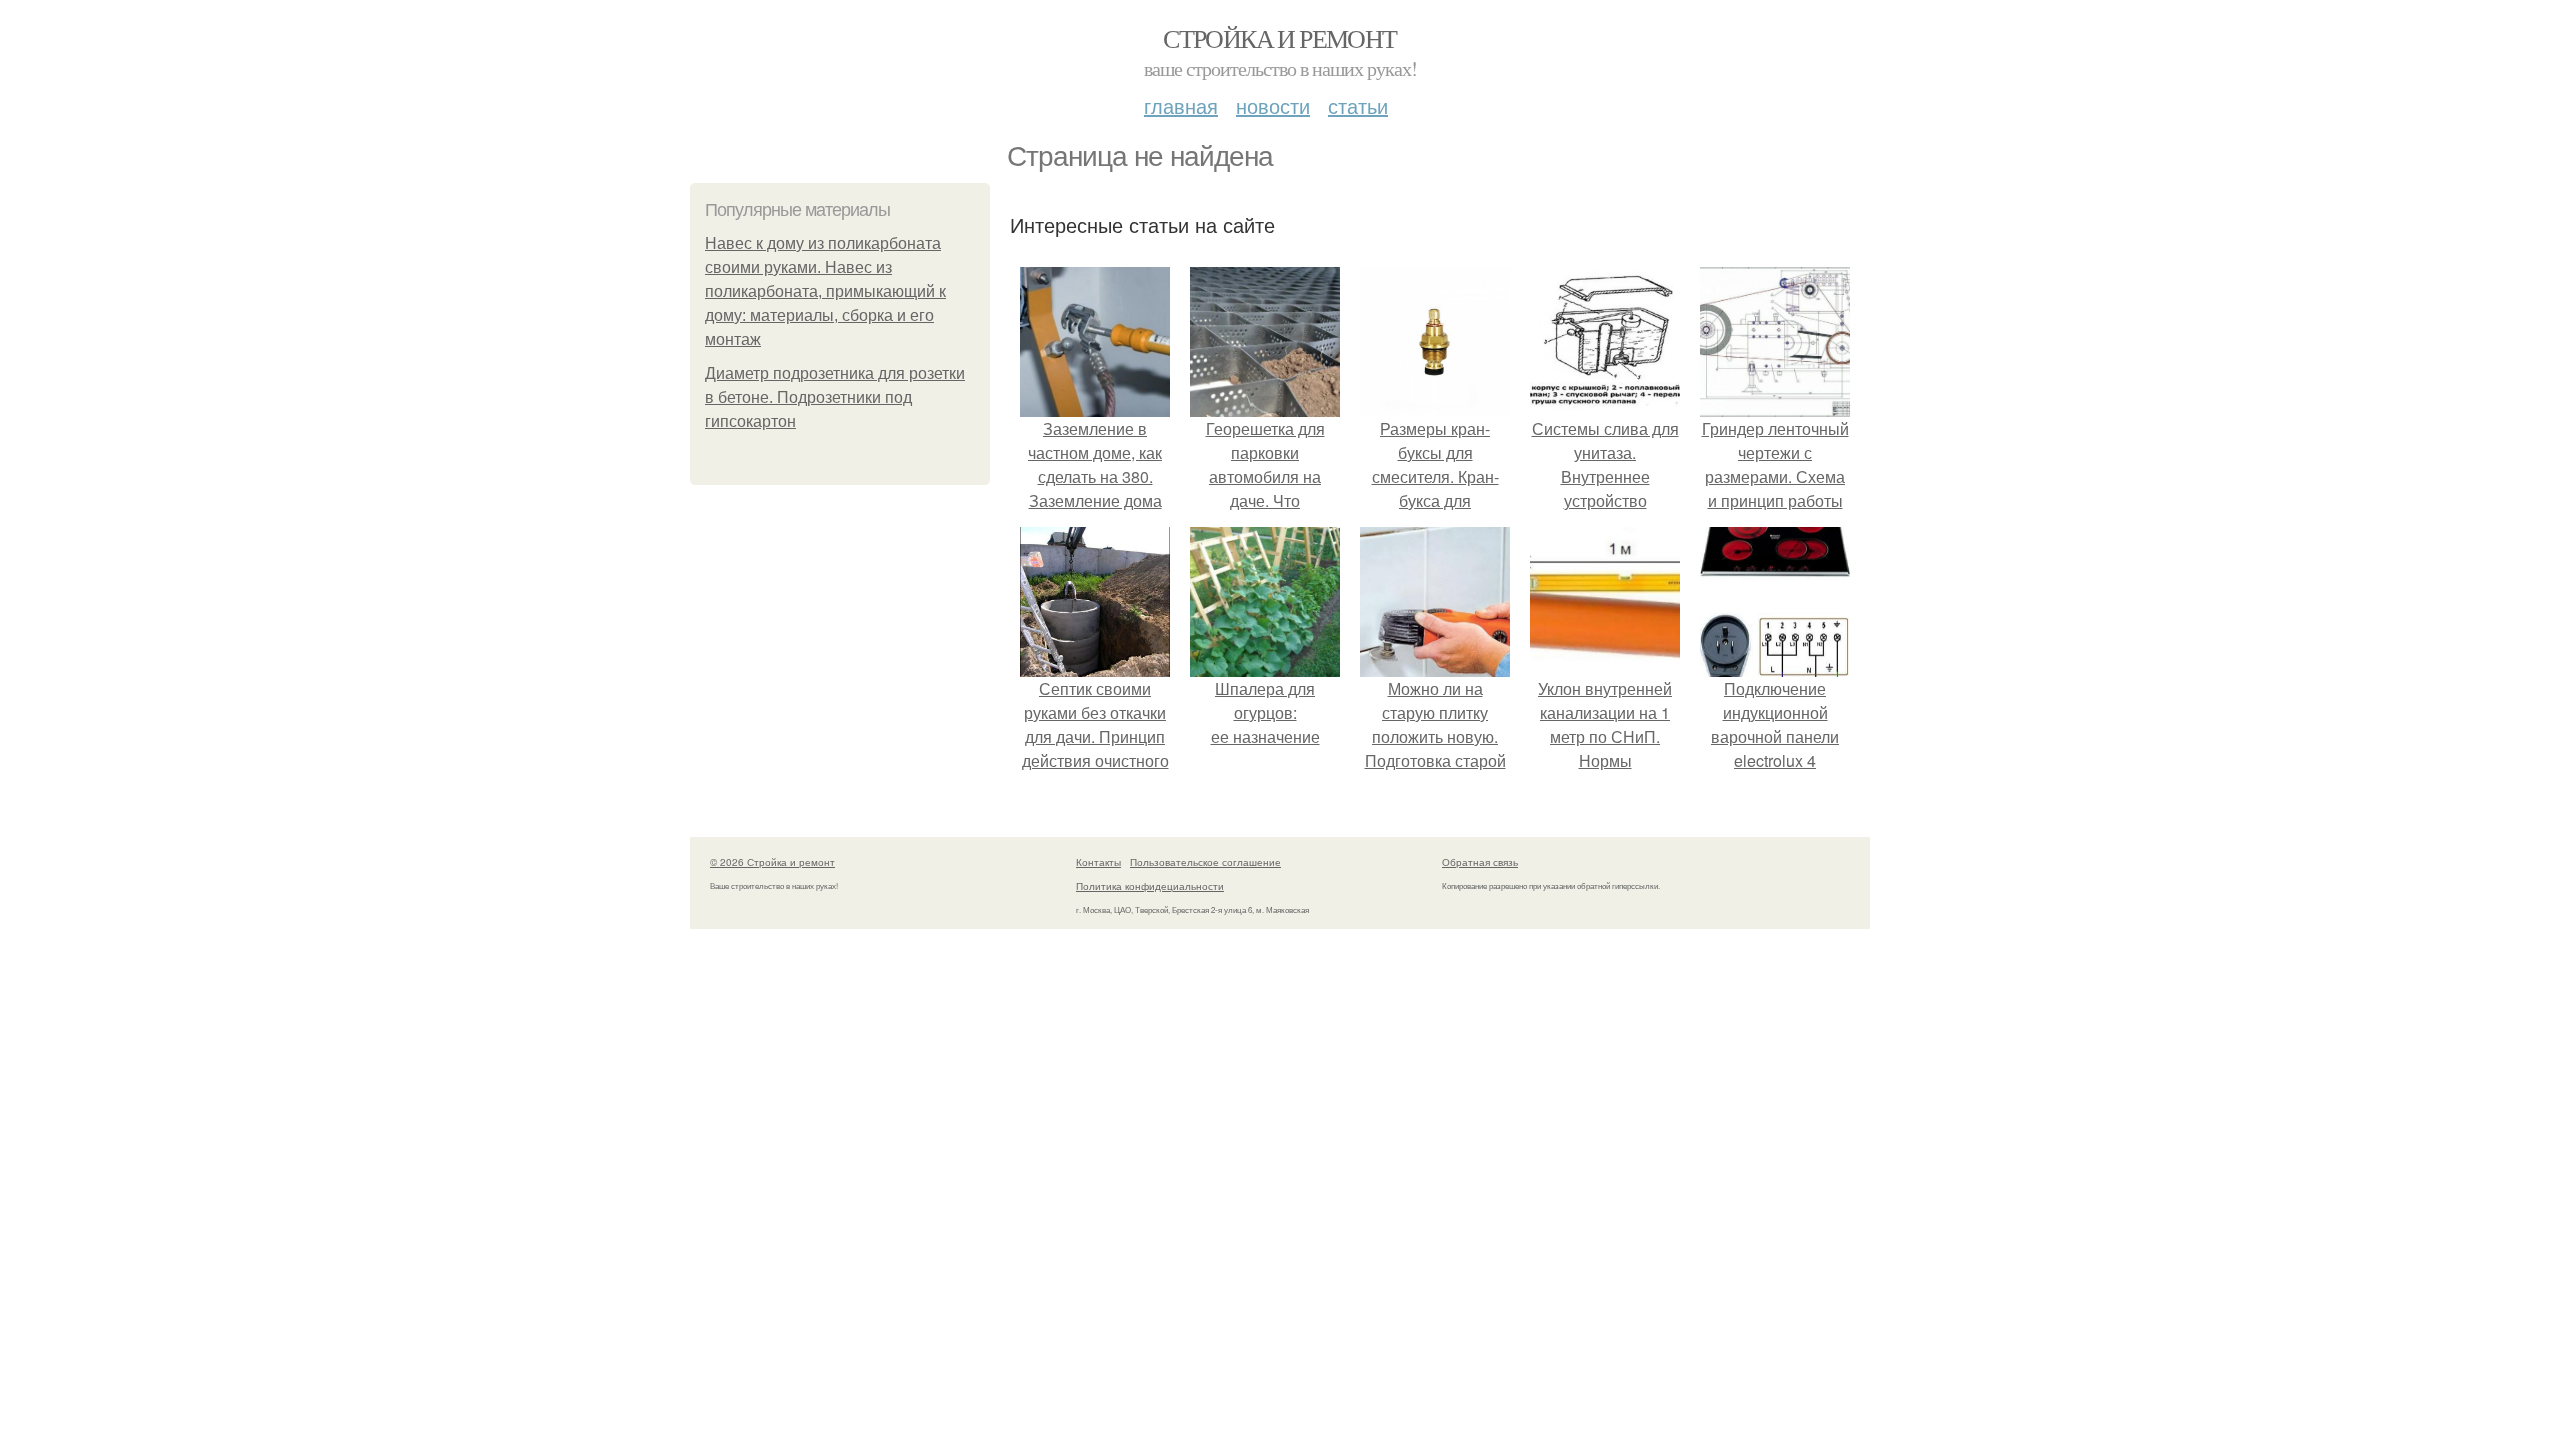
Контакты (1098, 862)
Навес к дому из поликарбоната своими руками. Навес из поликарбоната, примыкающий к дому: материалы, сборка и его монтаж (825, 291)
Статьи (1358, 105)
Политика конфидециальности (1150, 886)
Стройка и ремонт (1279, 38)
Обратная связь (1480, 862)
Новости (1273, 105)
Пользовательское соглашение (1205, 862)
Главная (1181, 105)
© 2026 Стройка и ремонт (772, 862)
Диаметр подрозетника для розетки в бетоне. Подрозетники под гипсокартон (835, 397)
